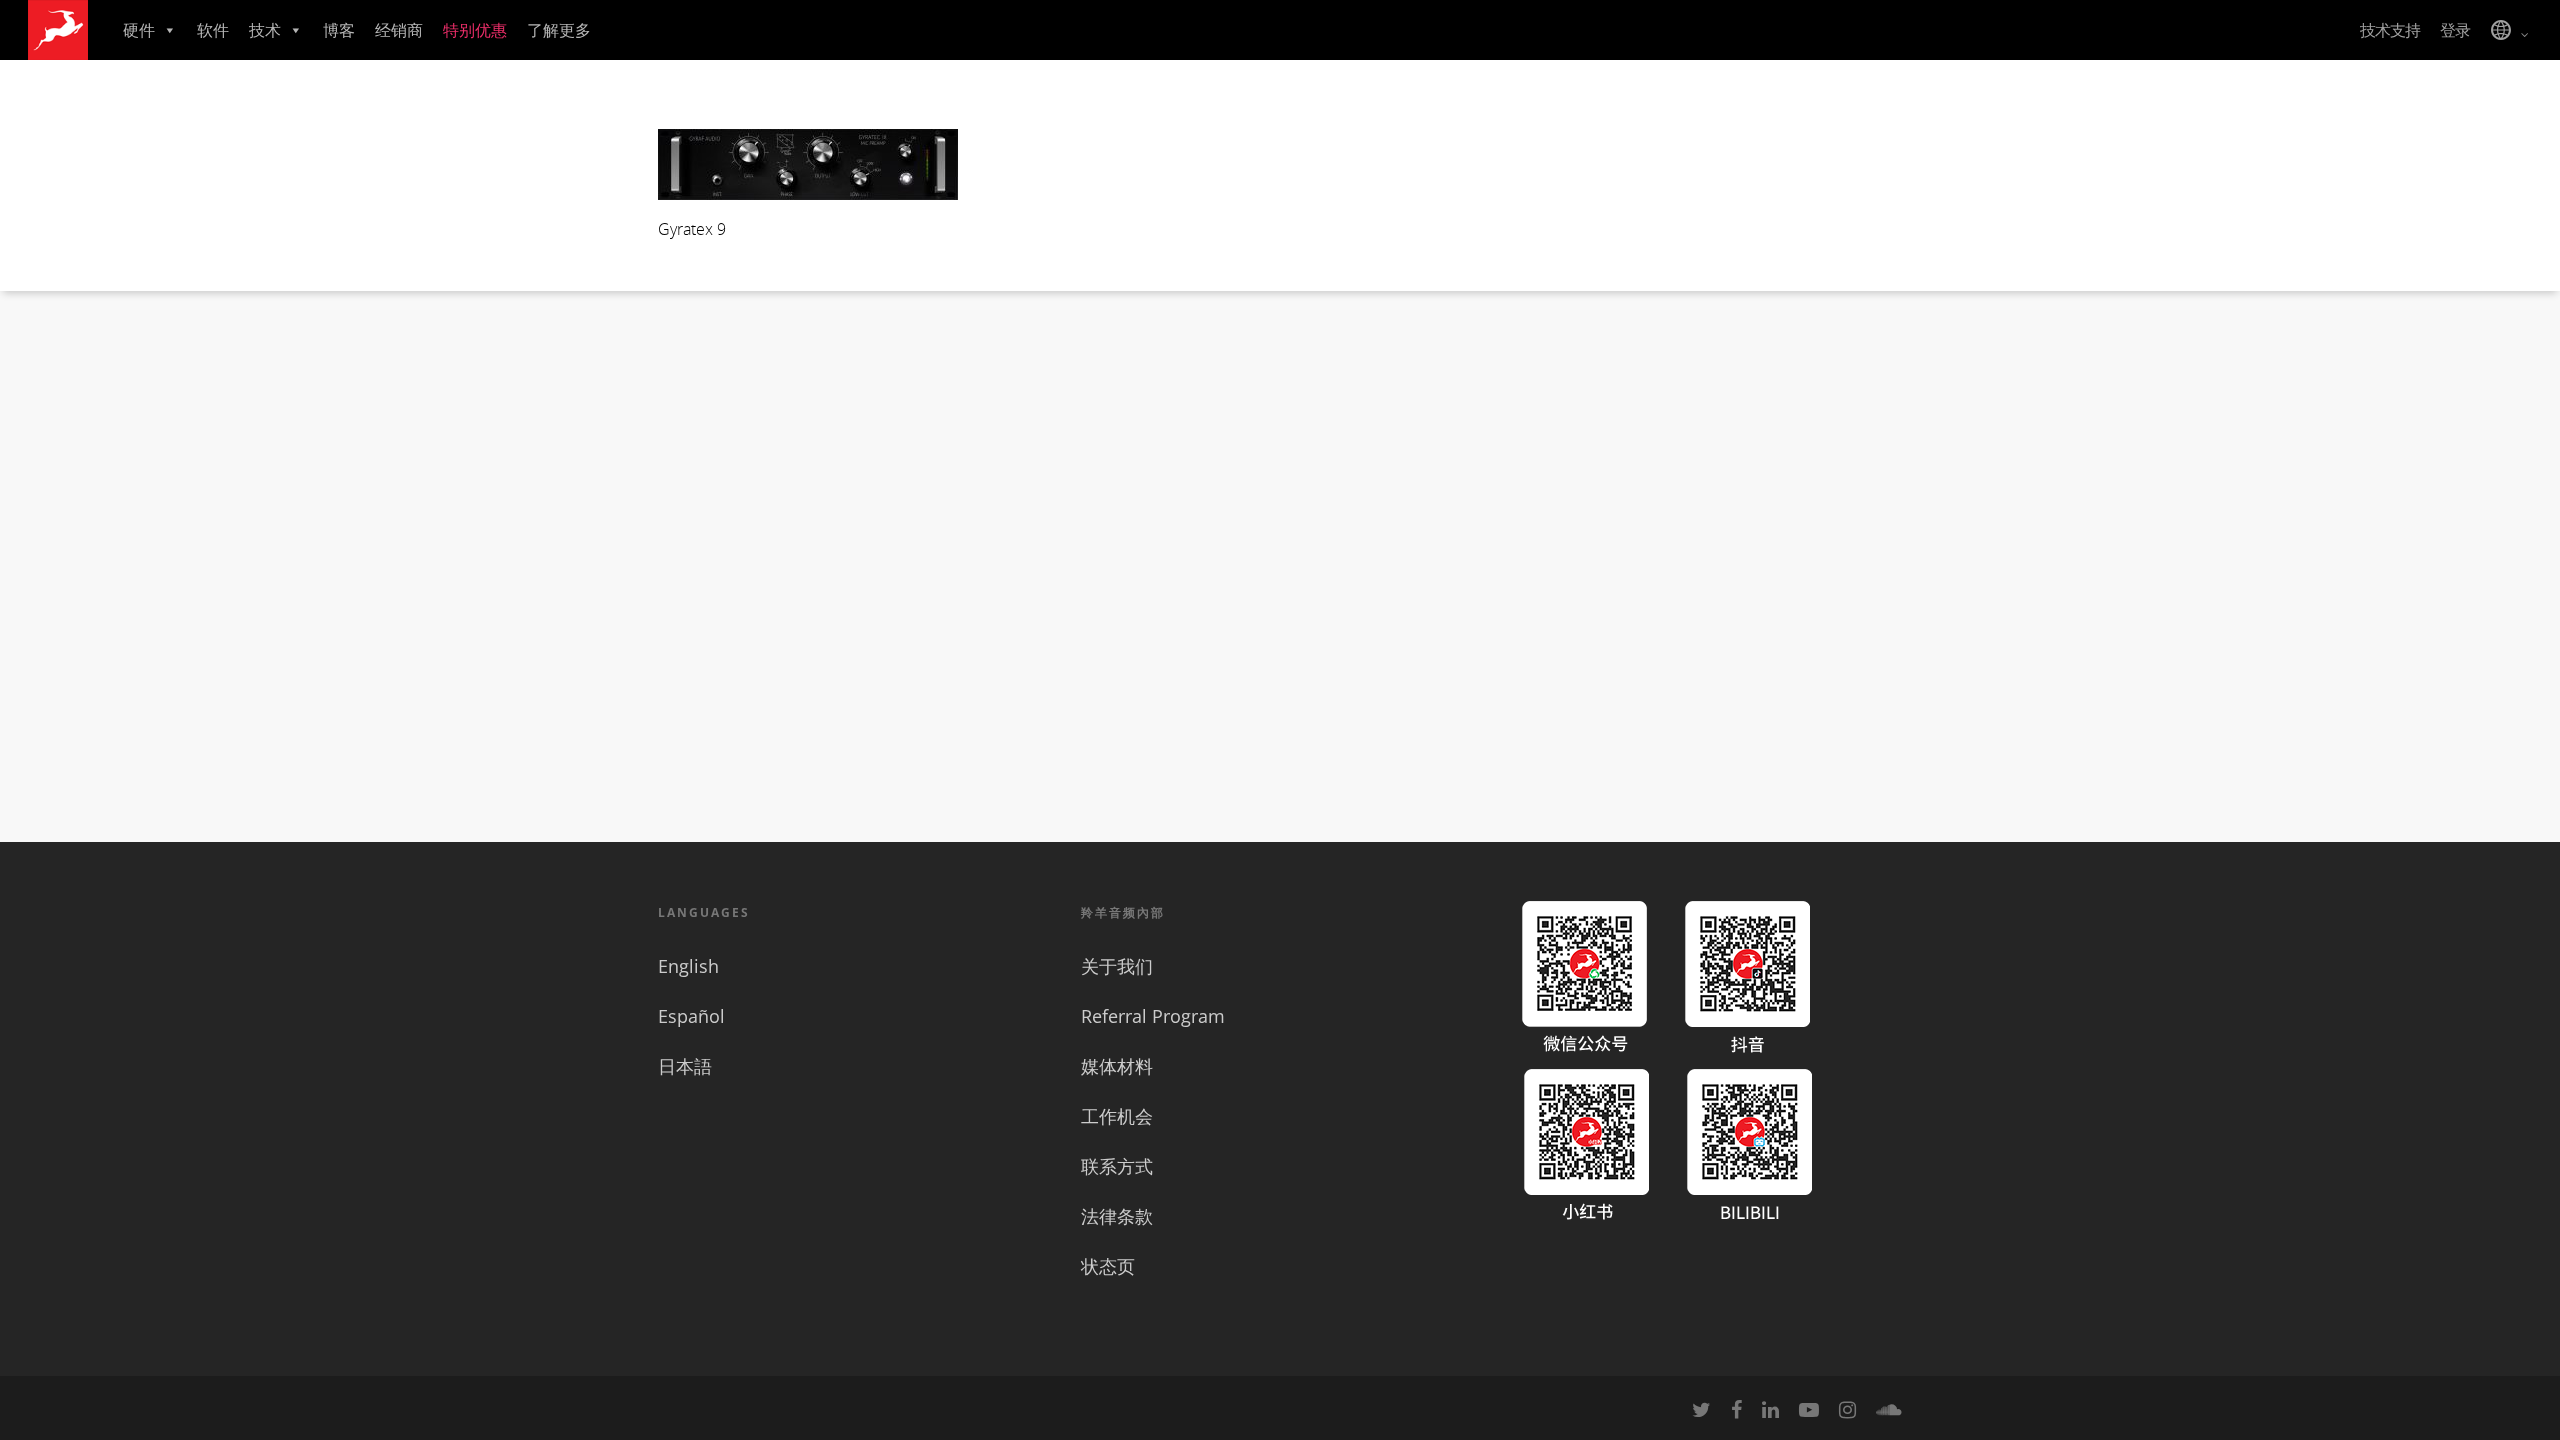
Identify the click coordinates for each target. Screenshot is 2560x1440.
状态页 (1108, 1266)
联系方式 (1117, 1166)
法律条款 (1117, 1216)
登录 (2455, 30)
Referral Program (1153, 1016)
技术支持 (2390, 30)
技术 (265, 30)
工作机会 (1117, 1116)
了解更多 (559, 30)
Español (691, 1016)
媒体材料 (1117, 1066)
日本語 (685, 1066)
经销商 (399, 30)
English (688, 966)
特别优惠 (475, 30)
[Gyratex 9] (808, 194)
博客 (339, 30)
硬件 (139, 30)
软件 (213, 30)
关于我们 (1117, 966)
